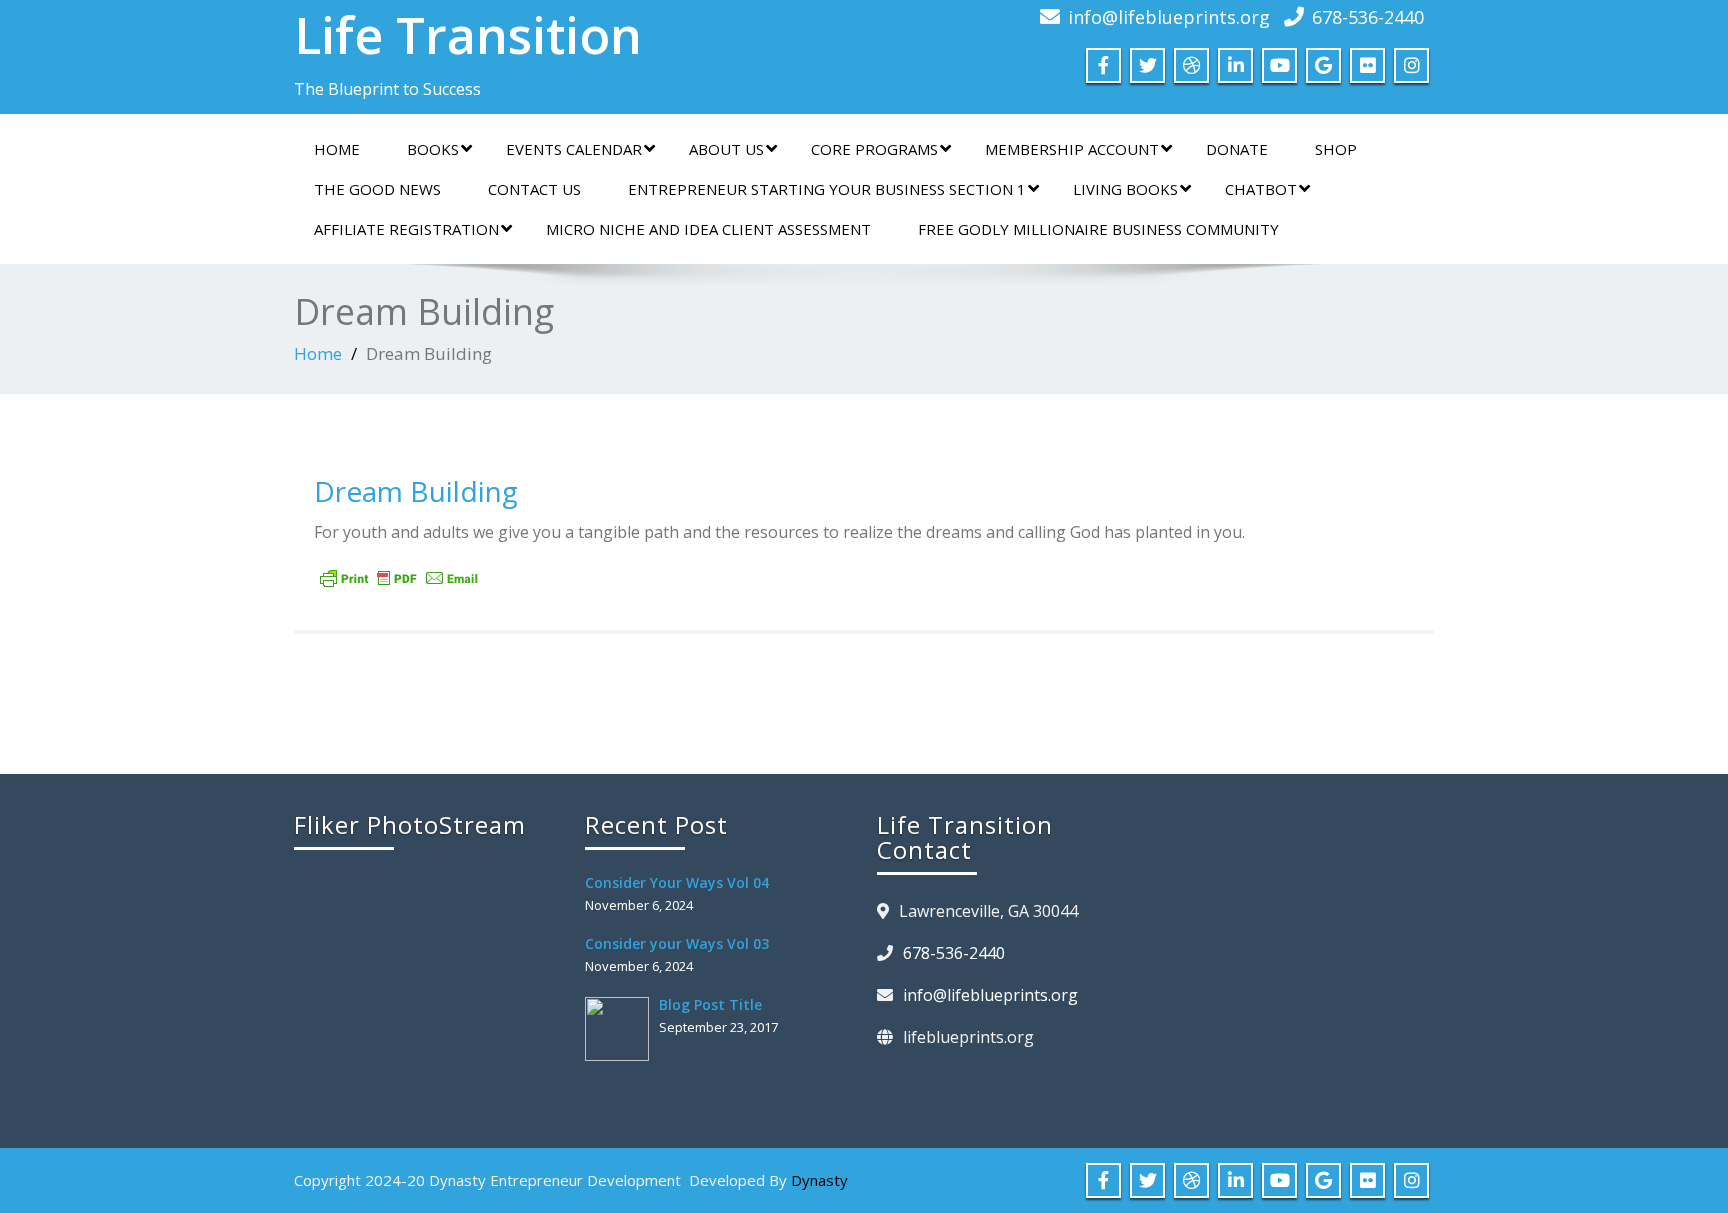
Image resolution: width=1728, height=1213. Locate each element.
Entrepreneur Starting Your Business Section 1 (827, 189)
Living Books (1125, 189)
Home (337, 149)
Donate (1237, 149)
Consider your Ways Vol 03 (677, 943)
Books (433, 149)
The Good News (377, 189)
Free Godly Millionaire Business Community (1098, 229)
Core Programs (874, 149)
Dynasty (819, 1180)
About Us (726, 149)
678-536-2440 (1368, 17)
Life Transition (468, 35)
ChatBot (1261, 189)
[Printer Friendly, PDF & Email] (399, 578)
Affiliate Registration (406, 229)
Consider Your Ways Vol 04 (677, 882)
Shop (1336, 149)
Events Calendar (574, 149)
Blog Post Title (710, 1004)
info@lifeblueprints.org (1169, 17)
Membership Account (1072, 149)
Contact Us (534, 189)
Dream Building (416, 491)
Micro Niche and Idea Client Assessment (708, 229)
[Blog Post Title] (622, 1029)
